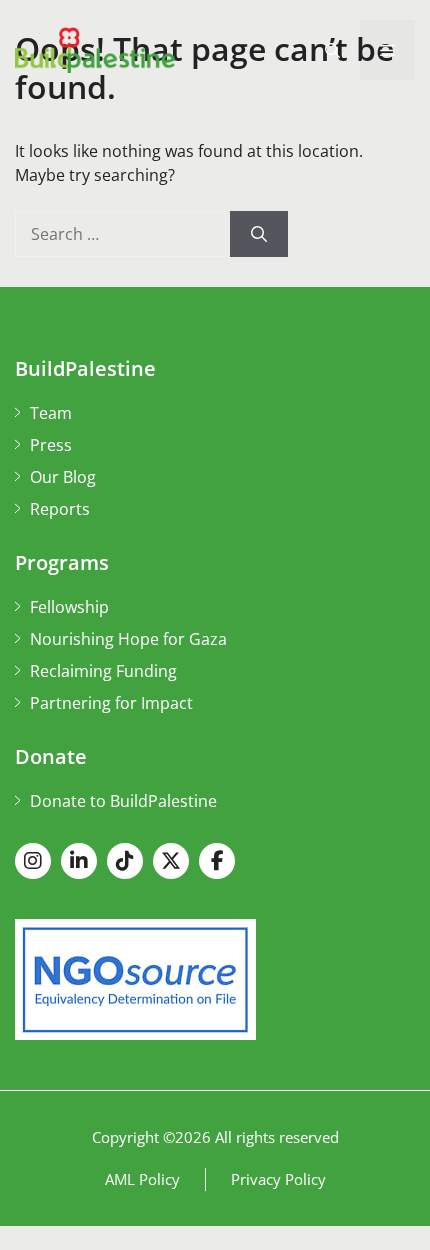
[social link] (33, 861)
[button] (332, 50)
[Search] (259, 234)
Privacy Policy (278, 1179)
